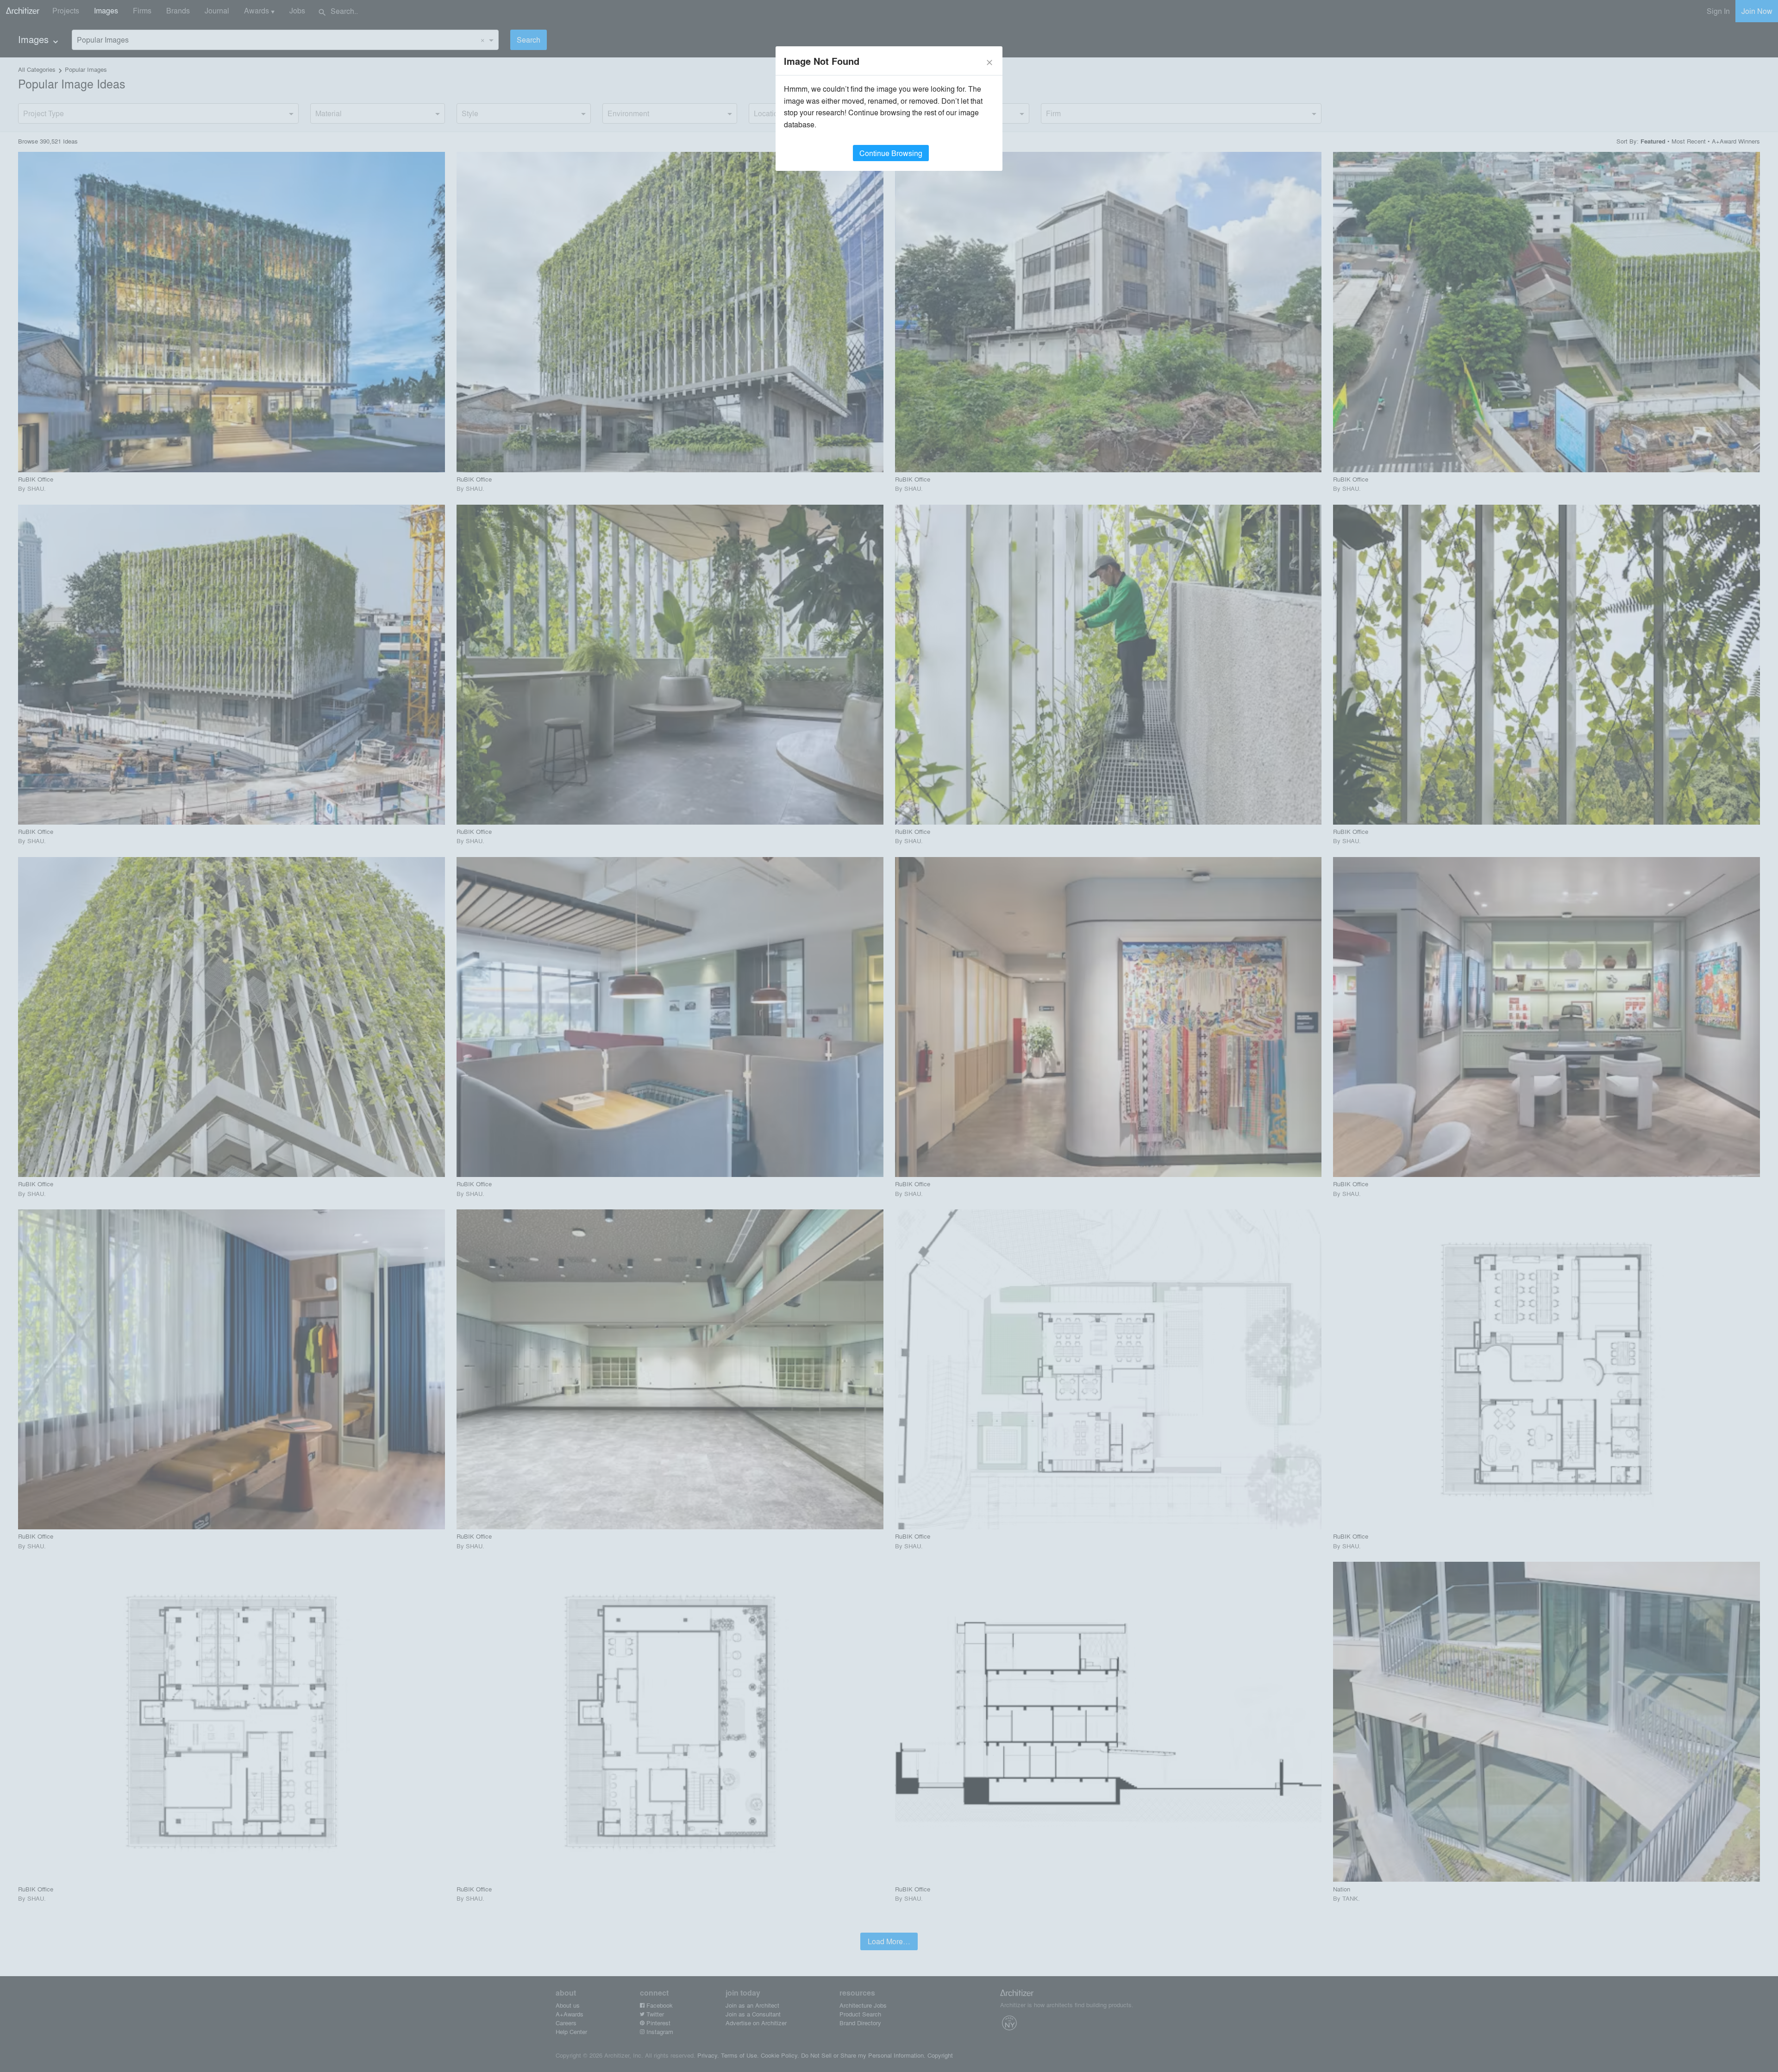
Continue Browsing (891, 153)
